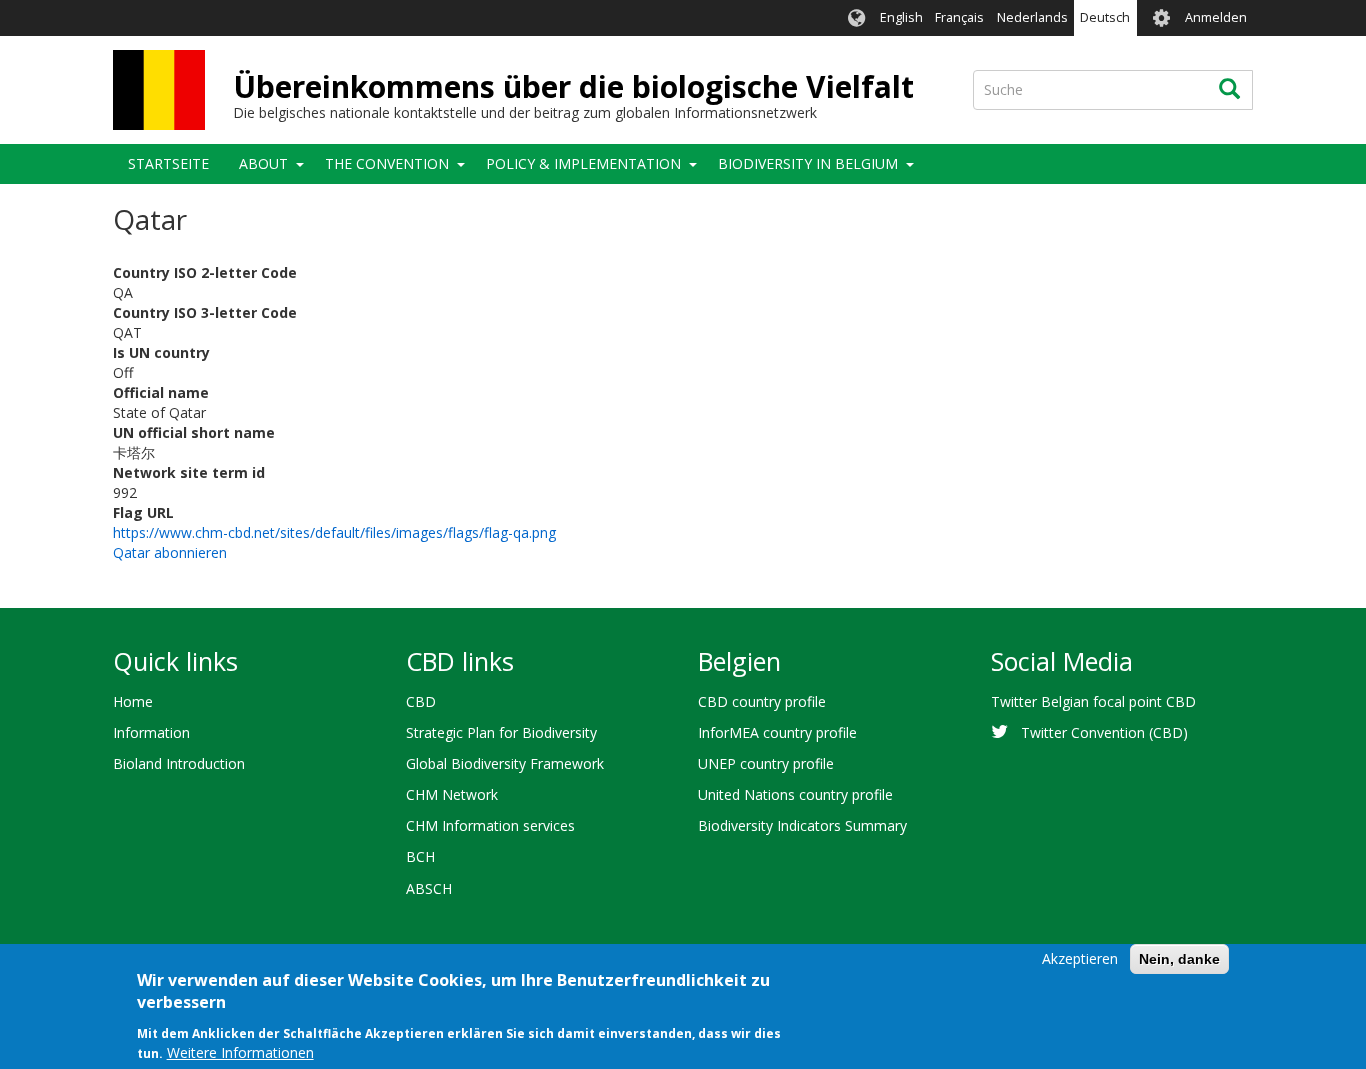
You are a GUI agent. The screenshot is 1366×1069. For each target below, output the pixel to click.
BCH (420, 856)
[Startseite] (159, 90)
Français (959, 17)
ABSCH (429, 888)
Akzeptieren (1080, 958)
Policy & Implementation (583, 163)
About (263, 163)
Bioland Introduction (179, 763)
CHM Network (452, 794)
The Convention (387, 163)
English (901, 17)
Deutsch (1105, 17)
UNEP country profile (766, 763)
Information (151, 732)
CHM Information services (490, 825)
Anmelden (1216, 17)
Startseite (168, 163)
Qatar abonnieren (170, 552)
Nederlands (1032, 17)
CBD (421, 701)
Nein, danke (1179, 959)
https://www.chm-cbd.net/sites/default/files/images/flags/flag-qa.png (334, 532)
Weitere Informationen (240, 1053)
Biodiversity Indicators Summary (802, 825)
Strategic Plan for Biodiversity (501, 732)
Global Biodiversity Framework (505, 763)
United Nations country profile (795, 794)
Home (133, 701)
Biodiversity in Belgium (808, 163)
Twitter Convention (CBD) (1104, 732)
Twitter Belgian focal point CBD (1093, 701)
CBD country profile (762, 701)
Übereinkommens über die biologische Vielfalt (573, 86)
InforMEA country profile (777, 732)
